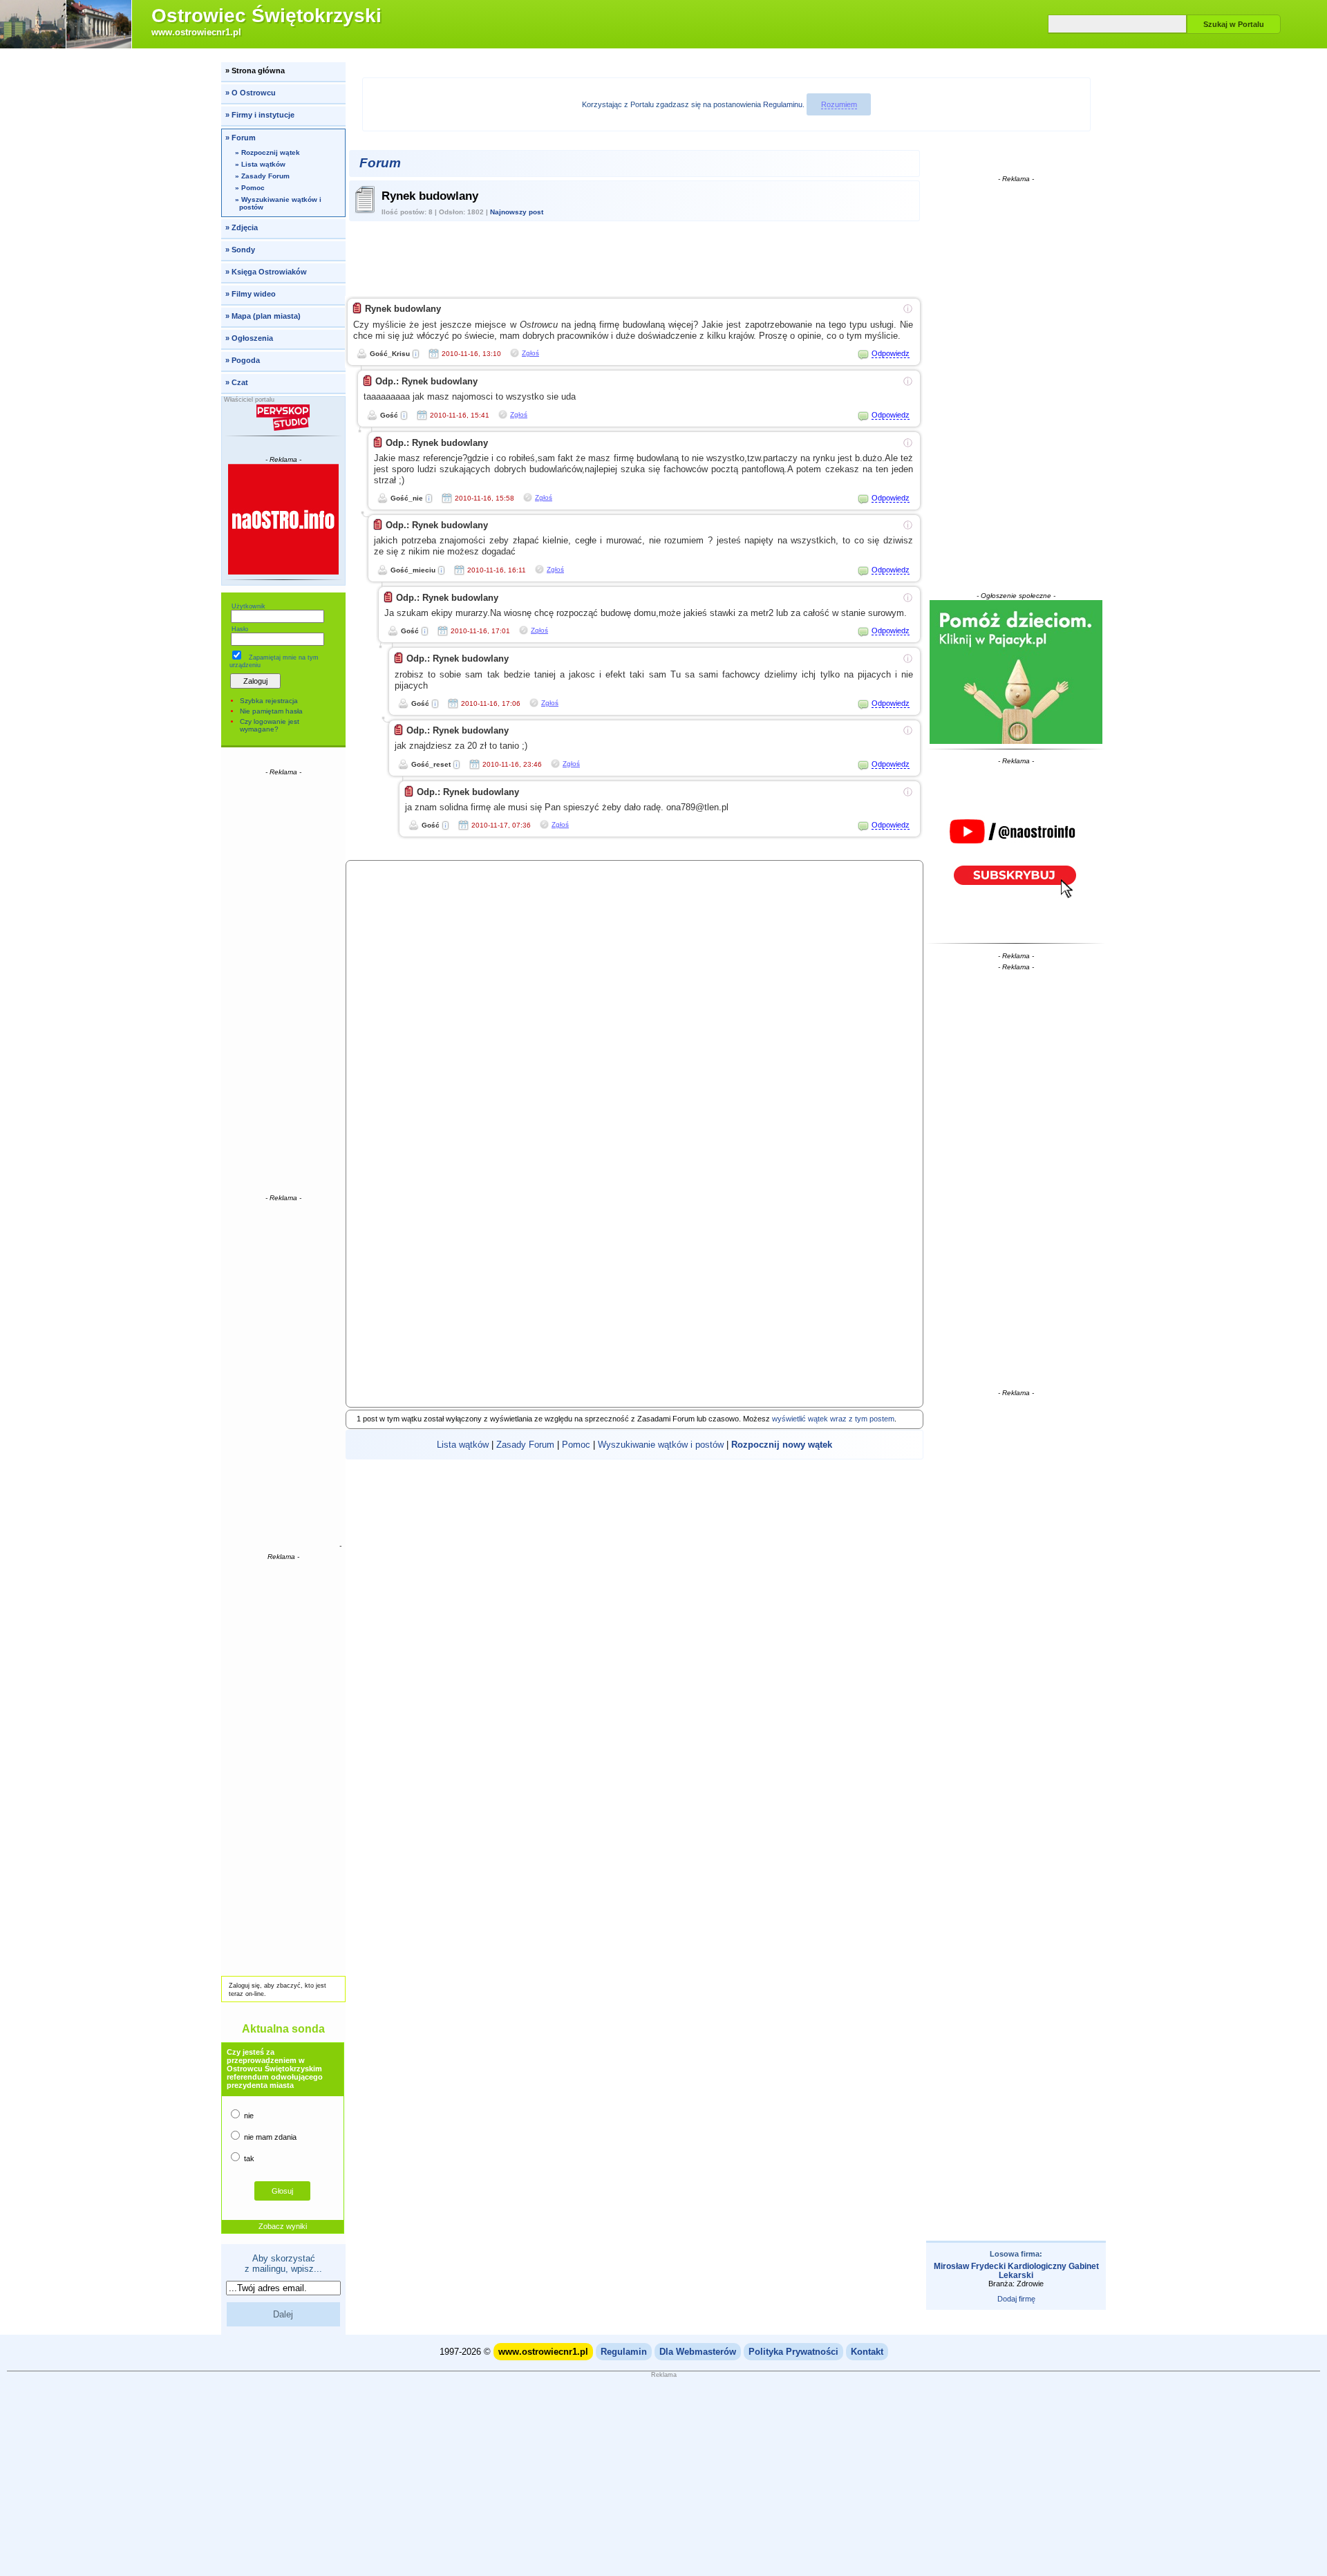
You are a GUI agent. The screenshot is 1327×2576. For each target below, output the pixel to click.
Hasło (240, 629)
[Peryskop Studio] (284, 418)
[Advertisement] (283, 984)
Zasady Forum (525, 1445)
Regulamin (624, 2352)
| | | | (634, 1445)
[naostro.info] (1016, 852)
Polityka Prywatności (793, 2352)
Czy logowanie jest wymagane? (270, 725)
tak (248, 2158)
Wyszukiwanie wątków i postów (661, 1445)
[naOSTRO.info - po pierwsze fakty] (284, 519)
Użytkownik (248, 606)
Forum (380, 163)
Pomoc (576, 1445)
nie (248, 2116)
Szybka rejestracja (269, 701)
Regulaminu (783, 104)
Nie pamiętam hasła (271, 711)
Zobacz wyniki (283, 2226)
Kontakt (867, 2352)
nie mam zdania (269, 2137)
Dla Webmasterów (698, 2352)
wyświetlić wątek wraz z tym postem (833, 1419)
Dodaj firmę (1016, 2299)
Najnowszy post (517, 212)
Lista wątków (463, 1445)
